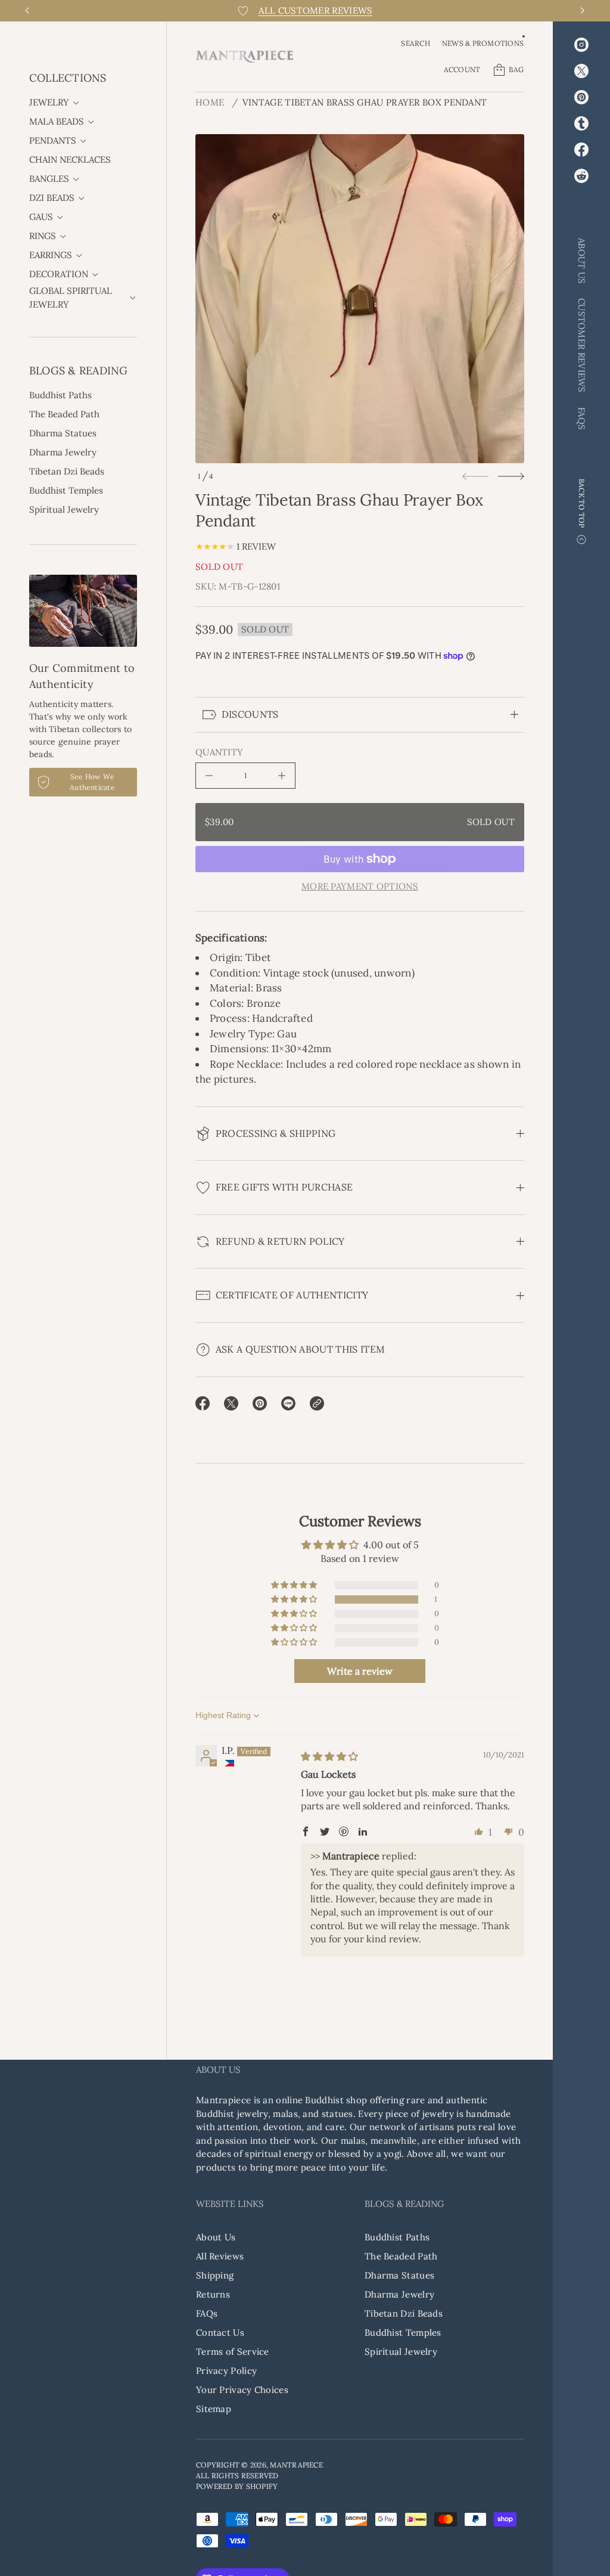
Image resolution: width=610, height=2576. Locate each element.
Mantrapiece (296, 2465)
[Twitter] (581, 71)
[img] (329, 1756)
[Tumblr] (581, 123)
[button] (415, 44)
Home (210, 102)
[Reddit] (581, 176)
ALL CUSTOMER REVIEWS (315, 10)
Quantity (219, 752)
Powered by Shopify (237, 2486)
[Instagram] (581, 45)
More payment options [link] (360, 886)
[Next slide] (511, 476)
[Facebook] (581, 150)
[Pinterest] (581, 97)
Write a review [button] (360, 1671)
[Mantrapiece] (245, 57)
